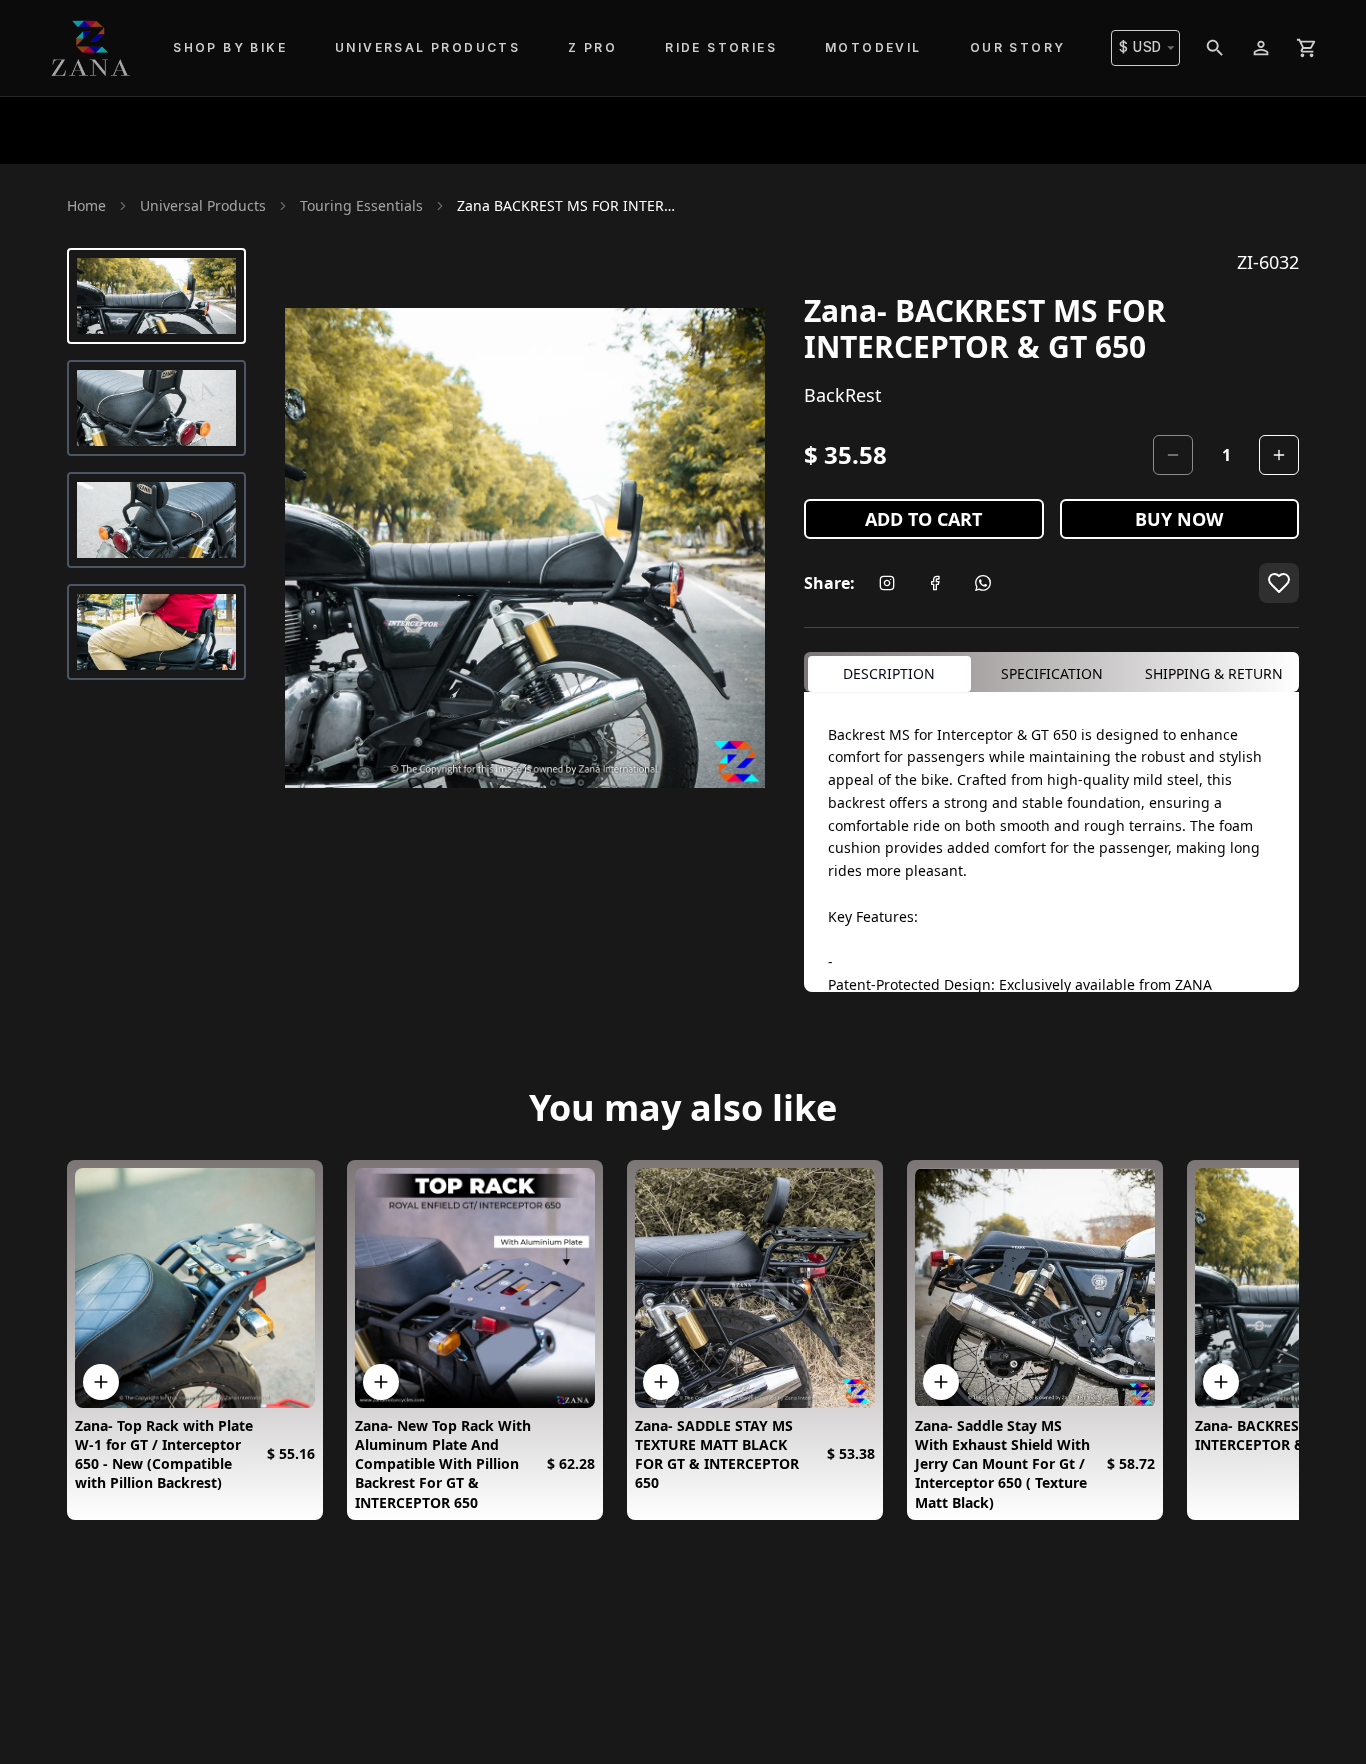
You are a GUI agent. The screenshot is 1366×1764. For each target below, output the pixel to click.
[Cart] (1307, 48)
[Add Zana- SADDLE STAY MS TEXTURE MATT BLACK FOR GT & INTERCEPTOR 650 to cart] (661, 1382)
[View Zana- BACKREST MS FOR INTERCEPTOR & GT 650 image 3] (156, 520)
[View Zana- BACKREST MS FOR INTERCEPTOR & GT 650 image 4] (156, 632)
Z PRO (592, 47)
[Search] (1215, 48)
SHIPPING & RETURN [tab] (1214, 673)
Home (86, 205)
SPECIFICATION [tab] (1052, 673)
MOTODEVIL (873, 47)
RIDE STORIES (721, 47)
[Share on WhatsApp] (983, 583)
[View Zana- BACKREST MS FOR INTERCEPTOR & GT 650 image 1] (156, 296)
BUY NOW (1179, 519)
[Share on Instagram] (887, 583)
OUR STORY (1018, 47)
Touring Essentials (361, 205)
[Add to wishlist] (1279, 583)
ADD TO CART (923, 519)
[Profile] (1261, 48)
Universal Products (203, 205)
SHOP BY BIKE (230, 47)
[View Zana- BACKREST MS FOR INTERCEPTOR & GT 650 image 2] (156, 408)
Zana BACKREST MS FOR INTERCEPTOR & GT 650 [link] (567, 205)
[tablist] (1051, 672)
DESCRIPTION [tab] (889, 673)
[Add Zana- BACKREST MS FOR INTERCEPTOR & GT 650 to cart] (1221, 1382)
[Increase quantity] (1279, 455)
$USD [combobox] (1140, 47)
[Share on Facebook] (935, 583)
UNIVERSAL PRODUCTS (427, 47)
